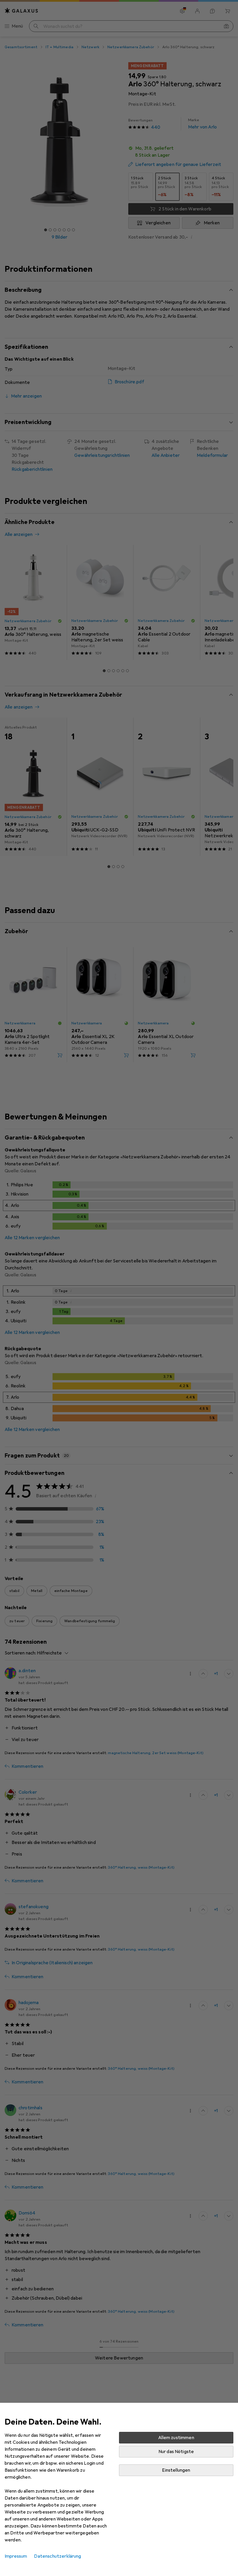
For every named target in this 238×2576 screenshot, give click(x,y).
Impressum (16, 2556)
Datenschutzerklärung (57, 2556)
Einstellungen (176, 2470)
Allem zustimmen (176, 2438)
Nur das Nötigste (176, 2452)
